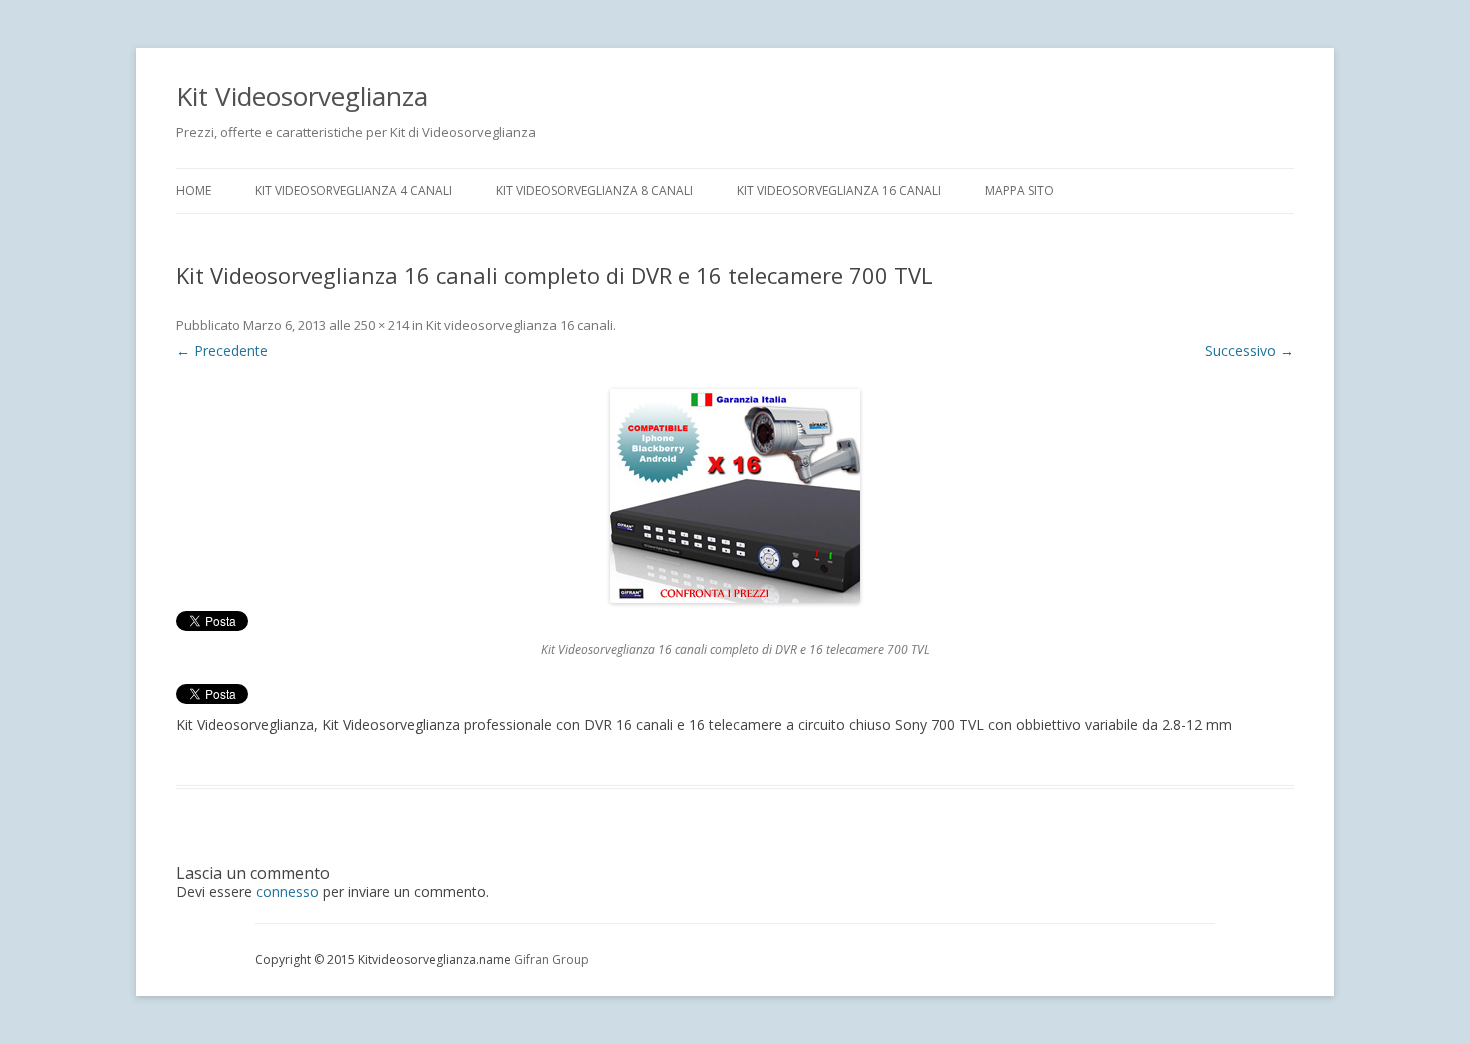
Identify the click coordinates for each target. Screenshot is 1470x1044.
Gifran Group (551, 959)
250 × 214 (381, 325)
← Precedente (222, 350)
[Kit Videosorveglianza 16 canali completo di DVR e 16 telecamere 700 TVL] (735, 496)
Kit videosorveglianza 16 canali (839, 190)
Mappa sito (1019, 190)
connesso (287, 891)
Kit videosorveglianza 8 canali (594, 190)
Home (193, 190)
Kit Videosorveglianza (302, 96)
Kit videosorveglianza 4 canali (353, 190)
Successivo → (1249, 350)
